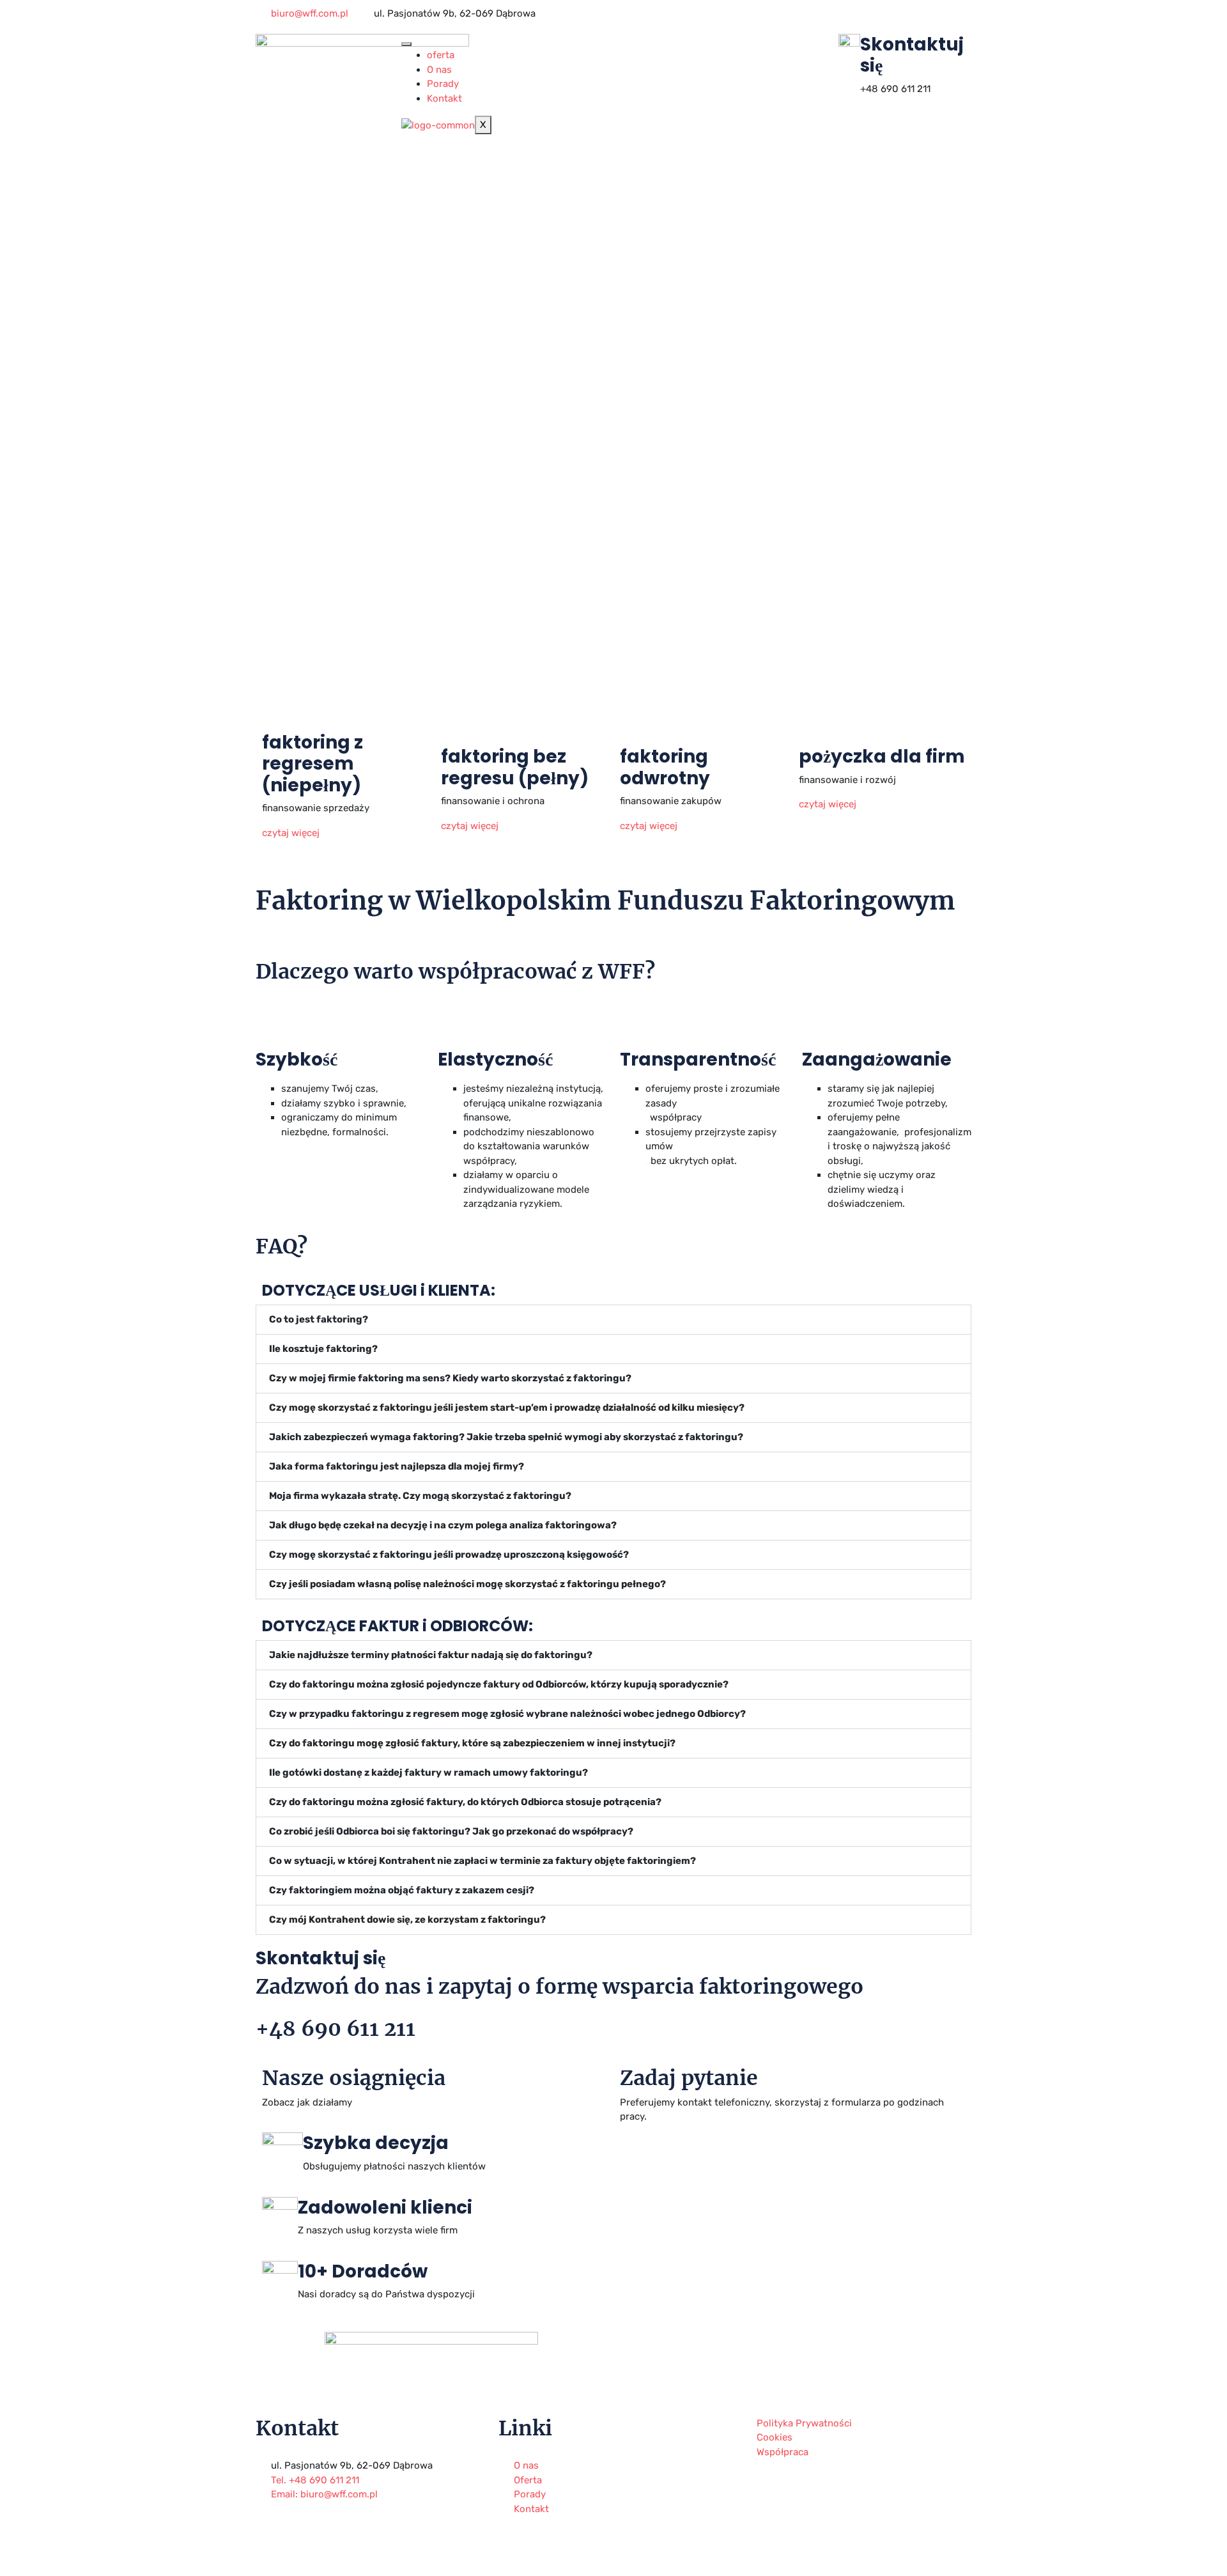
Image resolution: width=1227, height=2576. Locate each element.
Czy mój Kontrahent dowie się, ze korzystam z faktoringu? (407, 1920)
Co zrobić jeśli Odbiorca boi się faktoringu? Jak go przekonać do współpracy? (451, 1831)
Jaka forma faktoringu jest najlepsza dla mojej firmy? (397, 1466)
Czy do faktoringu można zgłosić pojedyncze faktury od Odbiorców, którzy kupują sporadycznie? (499, 1684)
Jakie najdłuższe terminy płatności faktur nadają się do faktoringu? (431, 1655)
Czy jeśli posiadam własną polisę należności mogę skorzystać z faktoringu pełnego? (467, 1584)
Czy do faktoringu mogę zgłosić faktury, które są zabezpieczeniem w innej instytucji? (472, 1743)
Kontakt (444, 98)
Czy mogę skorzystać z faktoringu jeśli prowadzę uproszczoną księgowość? (449, 1555)
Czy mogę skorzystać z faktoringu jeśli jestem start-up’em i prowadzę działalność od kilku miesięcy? (507, 1408)
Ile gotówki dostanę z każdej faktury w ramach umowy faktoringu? (428, 1773)
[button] (613, 1320)
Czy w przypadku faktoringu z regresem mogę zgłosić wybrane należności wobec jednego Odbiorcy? (507, 1714)
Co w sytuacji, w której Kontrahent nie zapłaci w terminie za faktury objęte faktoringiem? (482, 1861)
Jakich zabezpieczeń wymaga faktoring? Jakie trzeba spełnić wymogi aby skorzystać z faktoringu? (506, 1437)
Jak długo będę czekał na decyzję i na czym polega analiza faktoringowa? (443, 1525)
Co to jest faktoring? (319, 1319)
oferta (441, 55)
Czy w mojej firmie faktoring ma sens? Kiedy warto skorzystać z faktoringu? (450, 1378)
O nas (439, 70)
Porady (443, 84)
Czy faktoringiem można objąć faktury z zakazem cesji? (402, 1890)
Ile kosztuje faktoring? (323, 1349)
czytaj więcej (292, 833)
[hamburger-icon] (406, 44)
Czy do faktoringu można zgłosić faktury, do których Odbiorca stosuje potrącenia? (465, 1802)
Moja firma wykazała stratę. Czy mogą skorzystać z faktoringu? (420, 1496)
